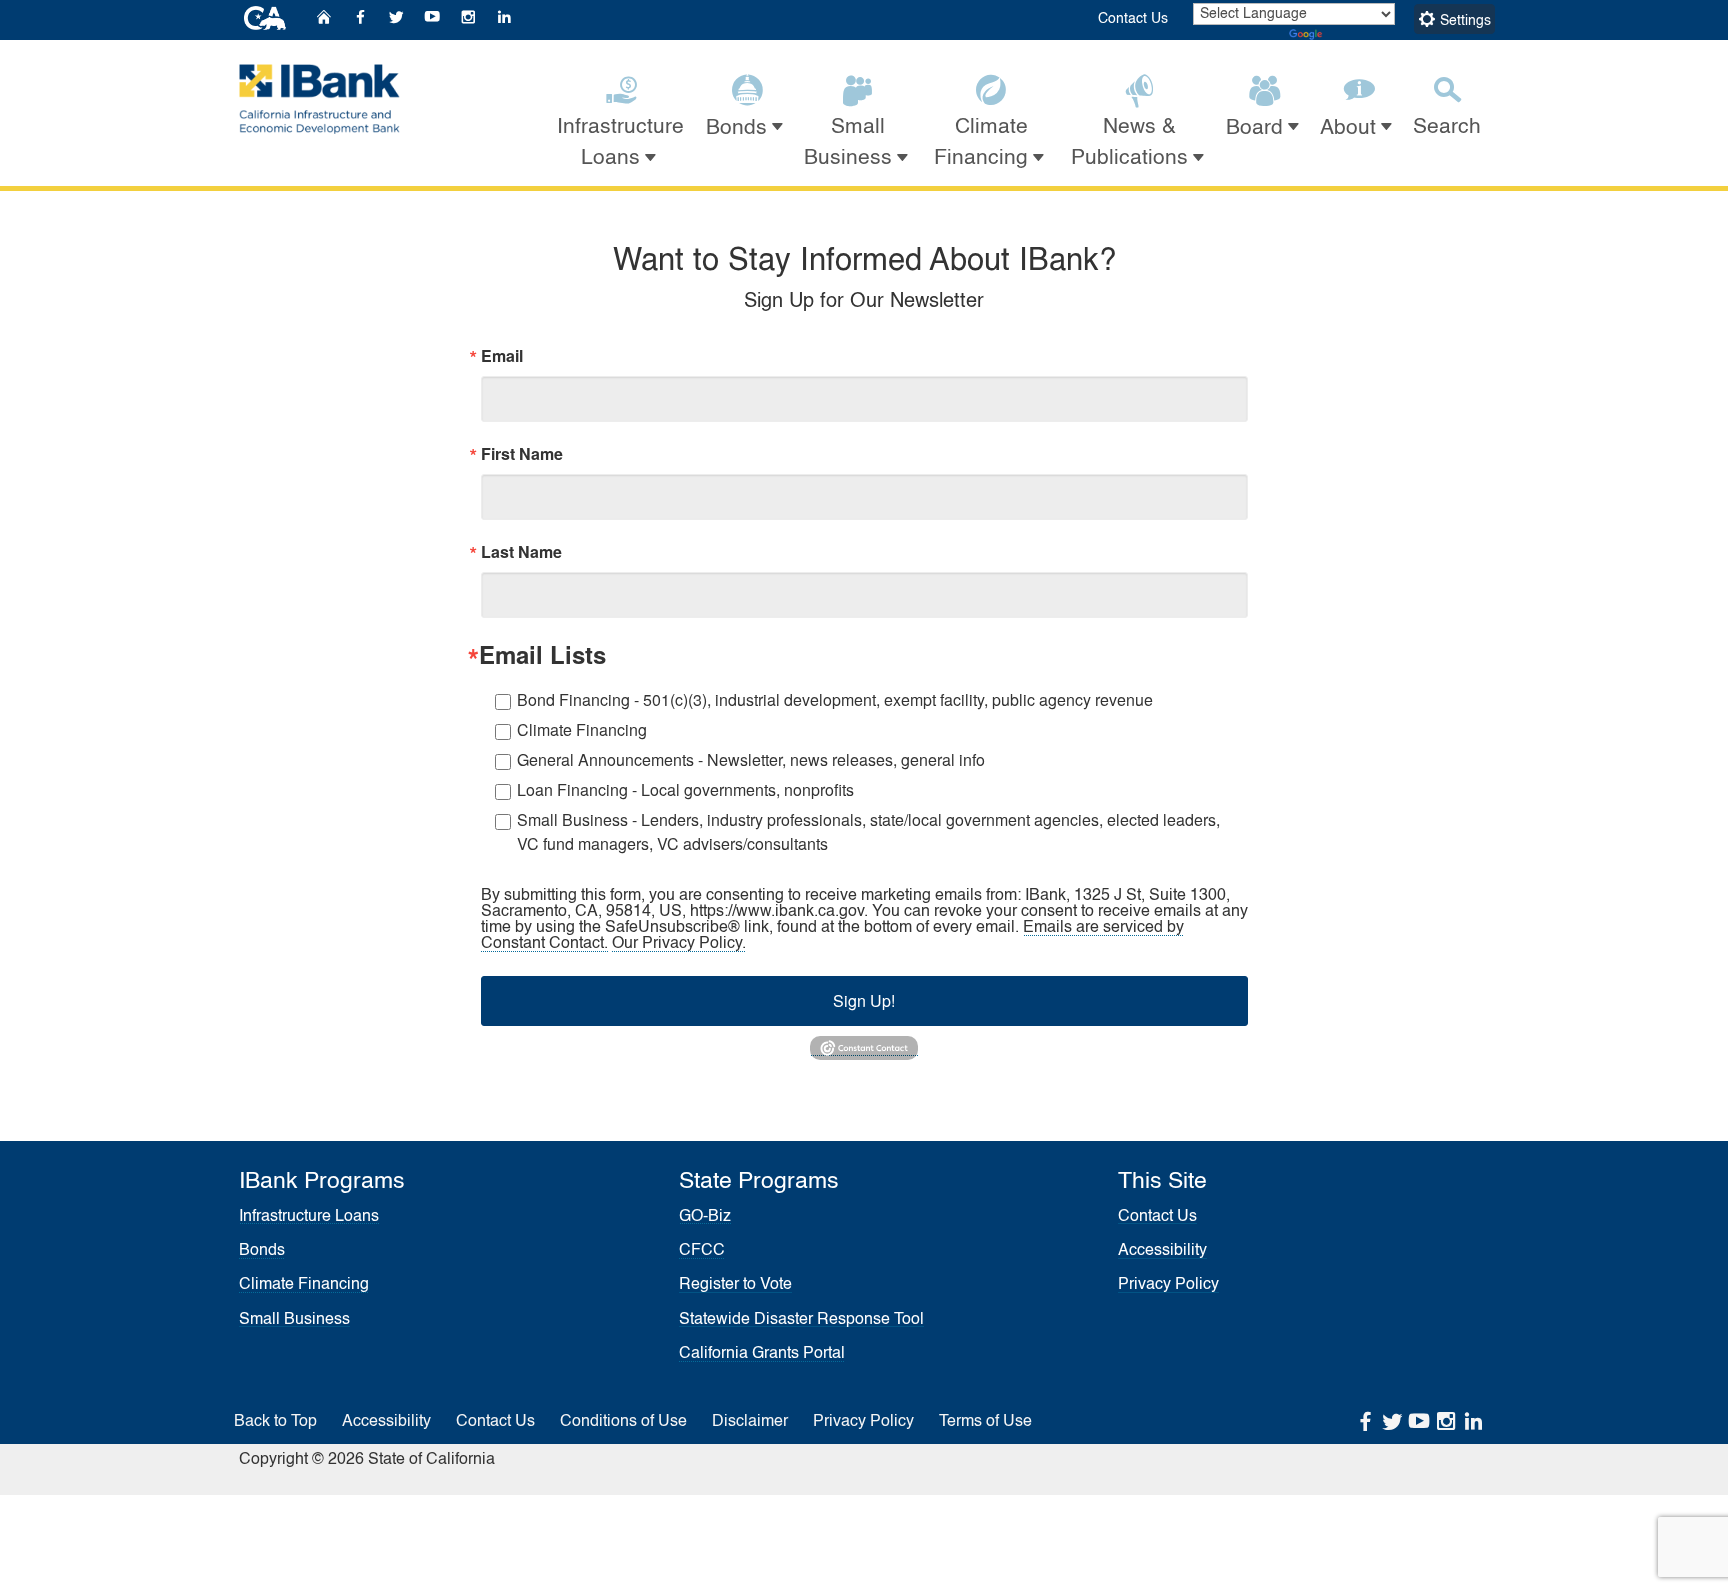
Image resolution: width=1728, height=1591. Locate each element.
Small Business (294, 1320)
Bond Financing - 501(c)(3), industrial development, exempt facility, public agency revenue (835, 699)
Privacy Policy (1168, 1285)
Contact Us (1133, 19)
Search (1447, 127)
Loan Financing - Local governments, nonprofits (685, 789)
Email (502, 356)
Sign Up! (864, 1000)
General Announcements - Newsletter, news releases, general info (751, 759)
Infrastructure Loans (309, 1217)
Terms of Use (985, 1422)
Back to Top (275, 1422)
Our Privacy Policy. (679, 944)
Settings (1463, 21)
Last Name (521, 552)
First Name (522, 454)
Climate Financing (582, 729)
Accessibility (1162, 1251)
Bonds (262, 1251)
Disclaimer (750, 1422)
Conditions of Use (623, 1422)
